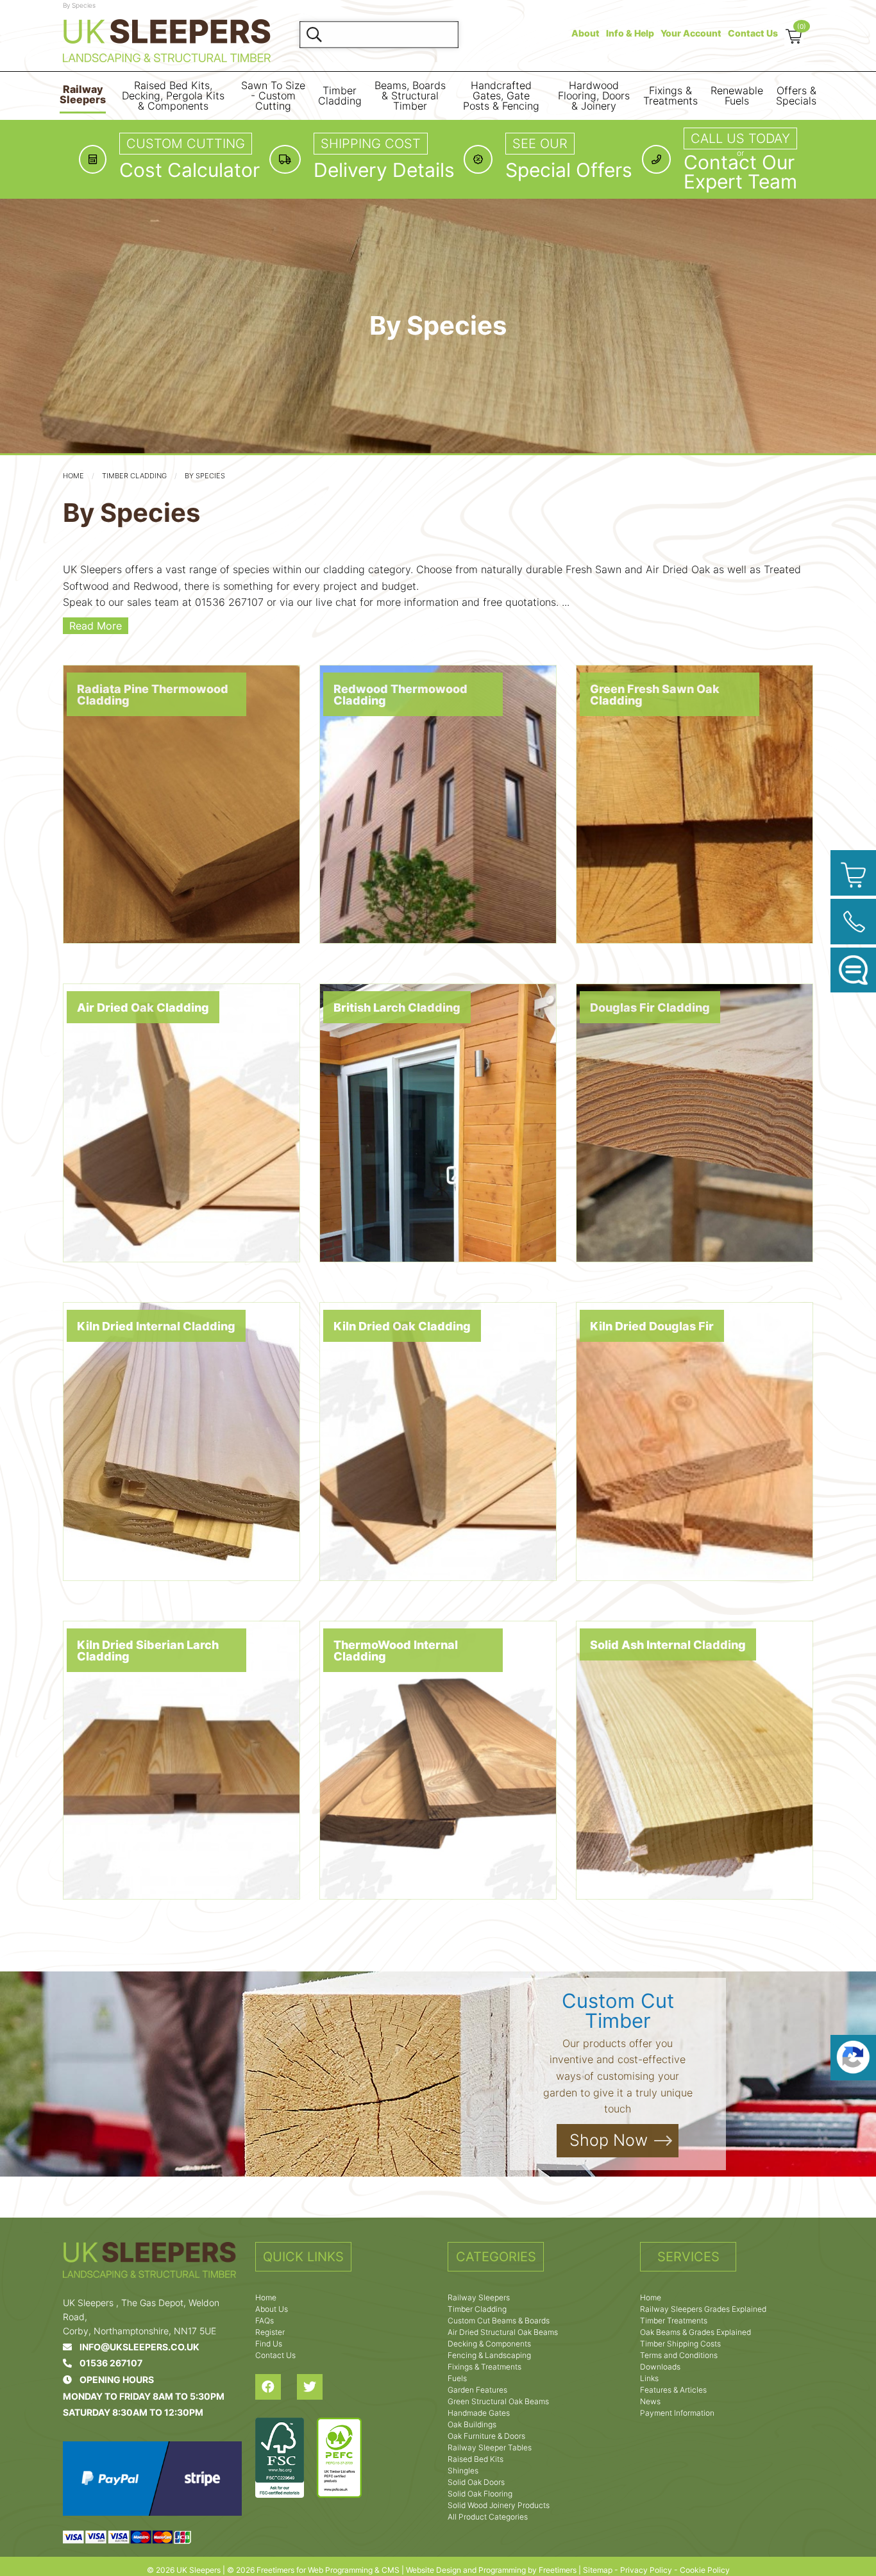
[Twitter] (318, 2387)
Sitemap (598, 2570)
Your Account (691, 33)
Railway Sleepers (83, 95)
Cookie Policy (705, 2570)
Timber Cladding (340, 96)
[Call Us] (853, 922)
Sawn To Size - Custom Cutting (273, 96)
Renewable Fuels (737, 96)
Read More (96, 626)
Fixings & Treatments (670, 96)
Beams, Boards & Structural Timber (410, 96)
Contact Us (753, 33)
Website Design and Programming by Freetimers (491, 2570)
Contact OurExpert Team (740, 172)
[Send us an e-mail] (853, 970)
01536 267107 (107, 2363)
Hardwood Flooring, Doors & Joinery (594, 96)
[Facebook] (276, 2387)
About (585, 33)
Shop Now (609, 2140)
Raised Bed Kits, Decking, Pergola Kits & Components (173, 96)
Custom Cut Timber (618, 2011)
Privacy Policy (646, 2570)
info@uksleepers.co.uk (136, 2347)
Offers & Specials (796, 96)
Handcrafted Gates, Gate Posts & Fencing (501, 96)
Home (73, 476)
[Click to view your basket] (853, 873)
